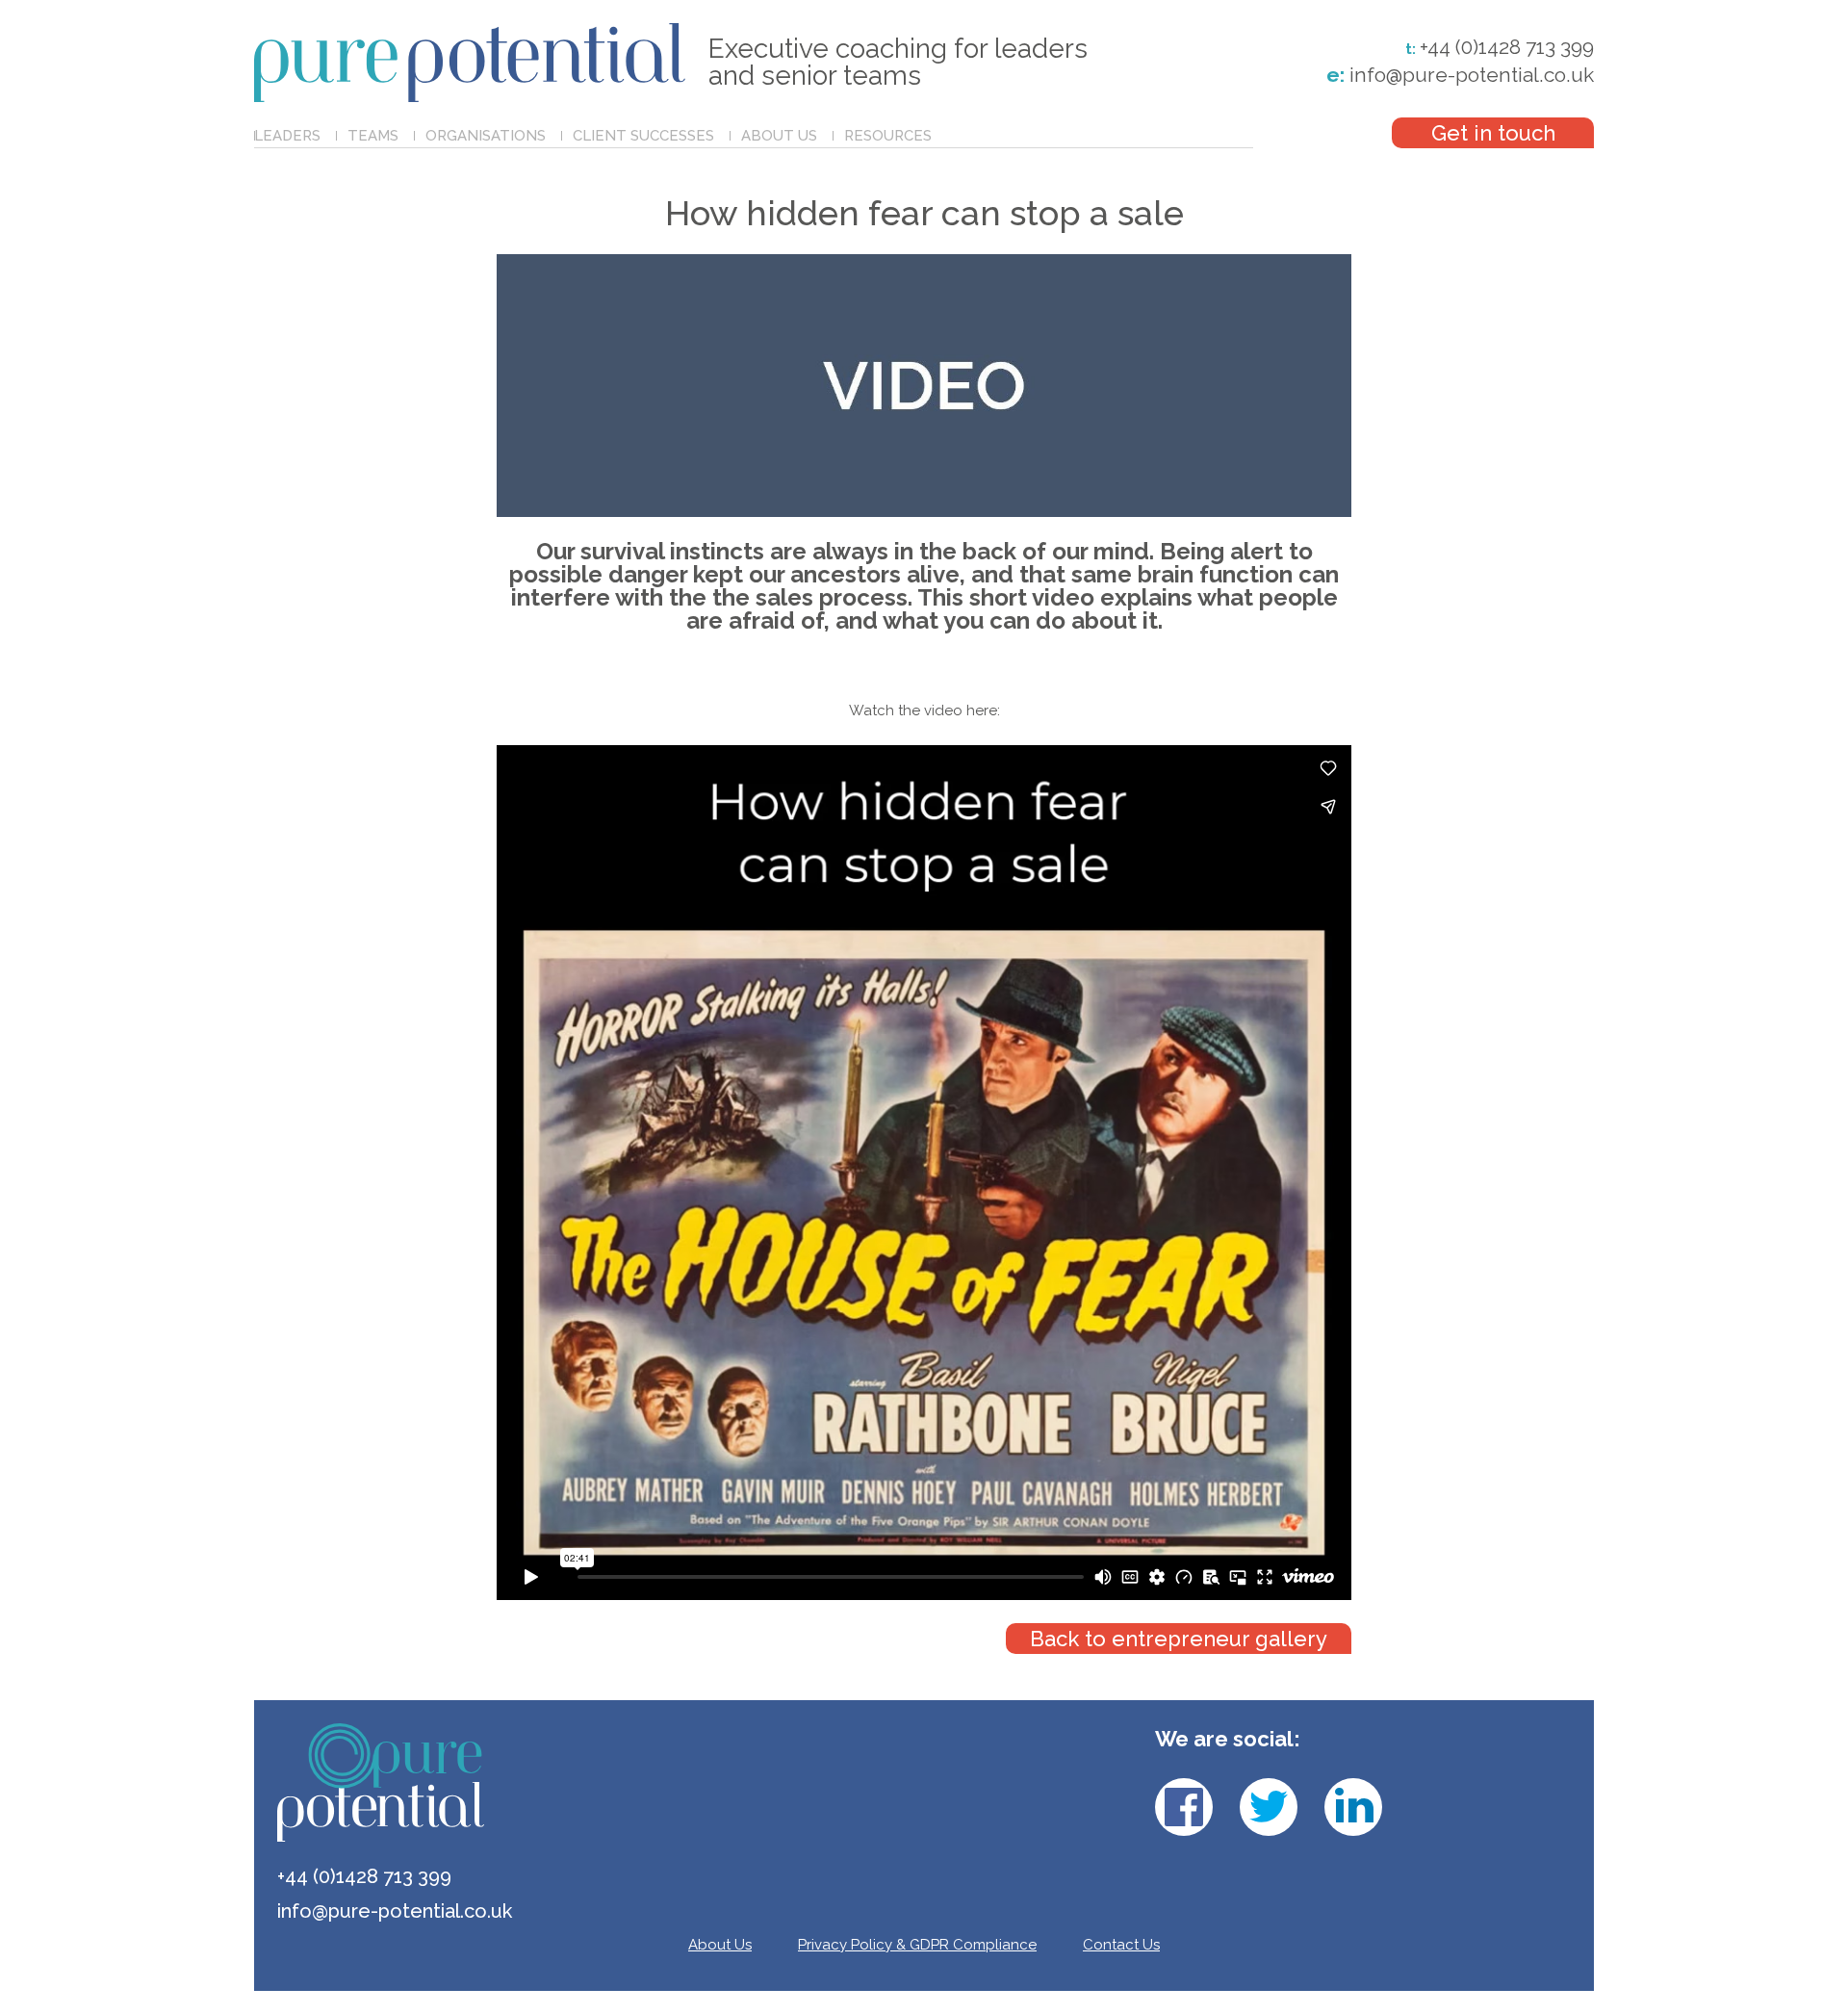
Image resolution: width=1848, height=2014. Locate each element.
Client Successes (643, 136)
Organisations (486, 136)
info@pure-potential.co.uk (1460, 75)
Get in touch (1493, 133)
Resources (888, 136)
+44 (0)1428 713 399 (1507, 47)
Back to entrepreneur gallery (1179, 1639)
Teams (373, 136)
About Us (779, 136)
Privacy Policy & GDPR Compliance (917, 1945)
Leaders (287, 136)
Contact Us (1121, 1945)
